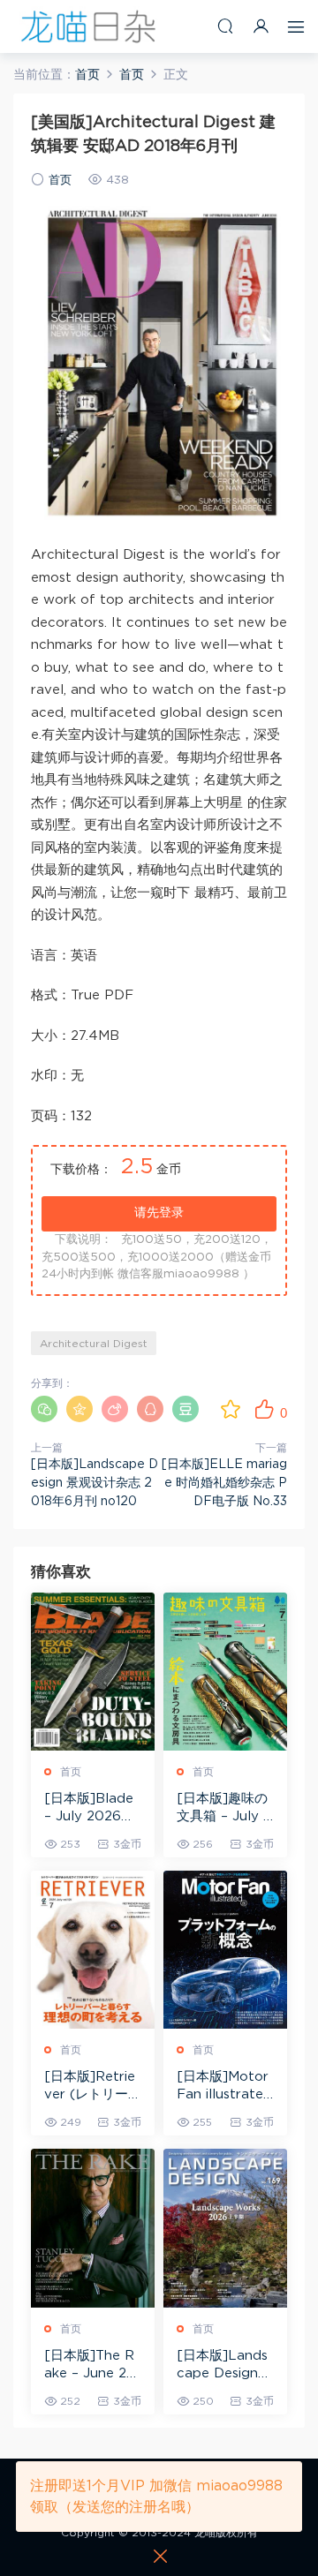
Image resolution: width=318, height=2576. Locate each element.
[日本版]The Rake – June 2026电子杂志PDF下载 (90, 2366)
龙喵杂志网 (88, 26)
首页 (60, 181)
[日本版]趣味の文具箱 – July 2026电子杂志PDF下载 (224, 1809)
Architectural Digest (94, 1344)
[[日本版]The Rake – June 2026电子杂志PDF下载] (93, 2228)
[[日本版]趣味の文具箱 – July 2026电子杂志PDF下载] (225, 1672)
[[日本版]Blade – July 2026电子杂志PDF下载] (93, 1672)
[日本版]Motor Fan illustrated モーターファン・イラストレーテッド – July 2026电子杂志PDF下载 (225, 2087)
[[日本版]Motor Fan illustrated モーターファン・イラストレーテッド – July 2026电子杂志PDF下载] (225, 1950)
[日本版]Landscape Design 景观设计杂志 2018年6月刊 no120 (95, 1483)
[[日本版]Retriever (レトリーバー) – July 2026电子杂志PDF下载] (93, 1950)
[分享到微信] (44, 1409)
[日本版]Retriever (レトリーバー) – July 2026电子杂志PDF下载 (93, 2087)
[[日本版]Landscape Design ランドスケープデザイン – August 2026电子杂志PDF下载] (225, 2228)
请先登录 (159, 1213)
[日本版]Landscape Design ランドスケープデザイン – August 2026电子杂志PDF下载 (225, 2366)
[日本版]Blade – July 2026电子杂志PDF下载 (92, 1809)
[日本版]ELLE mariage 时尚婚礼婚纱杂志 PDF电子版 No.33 (224, 1483)
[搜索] (225, 26)
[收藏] (231, 1409)
